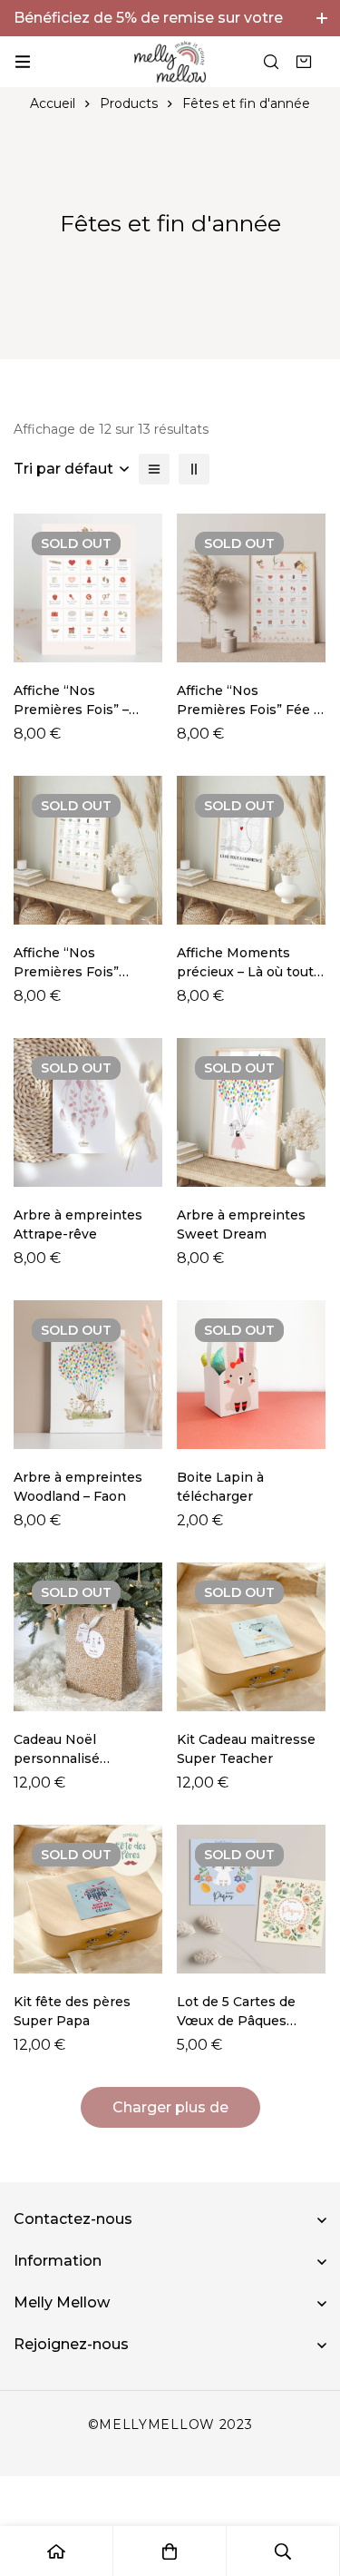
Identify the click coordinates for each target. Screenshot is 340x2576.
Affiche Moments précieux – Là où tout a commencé (251, 972)
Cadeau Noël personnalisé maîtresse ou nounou (83, 1758)
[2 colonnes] (194, 469)
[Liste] (154, 469)
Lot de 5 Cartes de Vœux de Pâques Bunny (236, 2021)
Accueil (53, 103)
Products (129, 103)
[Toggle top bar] (322, 18)
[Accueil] (57, 2551)
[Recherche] (271, 62)
